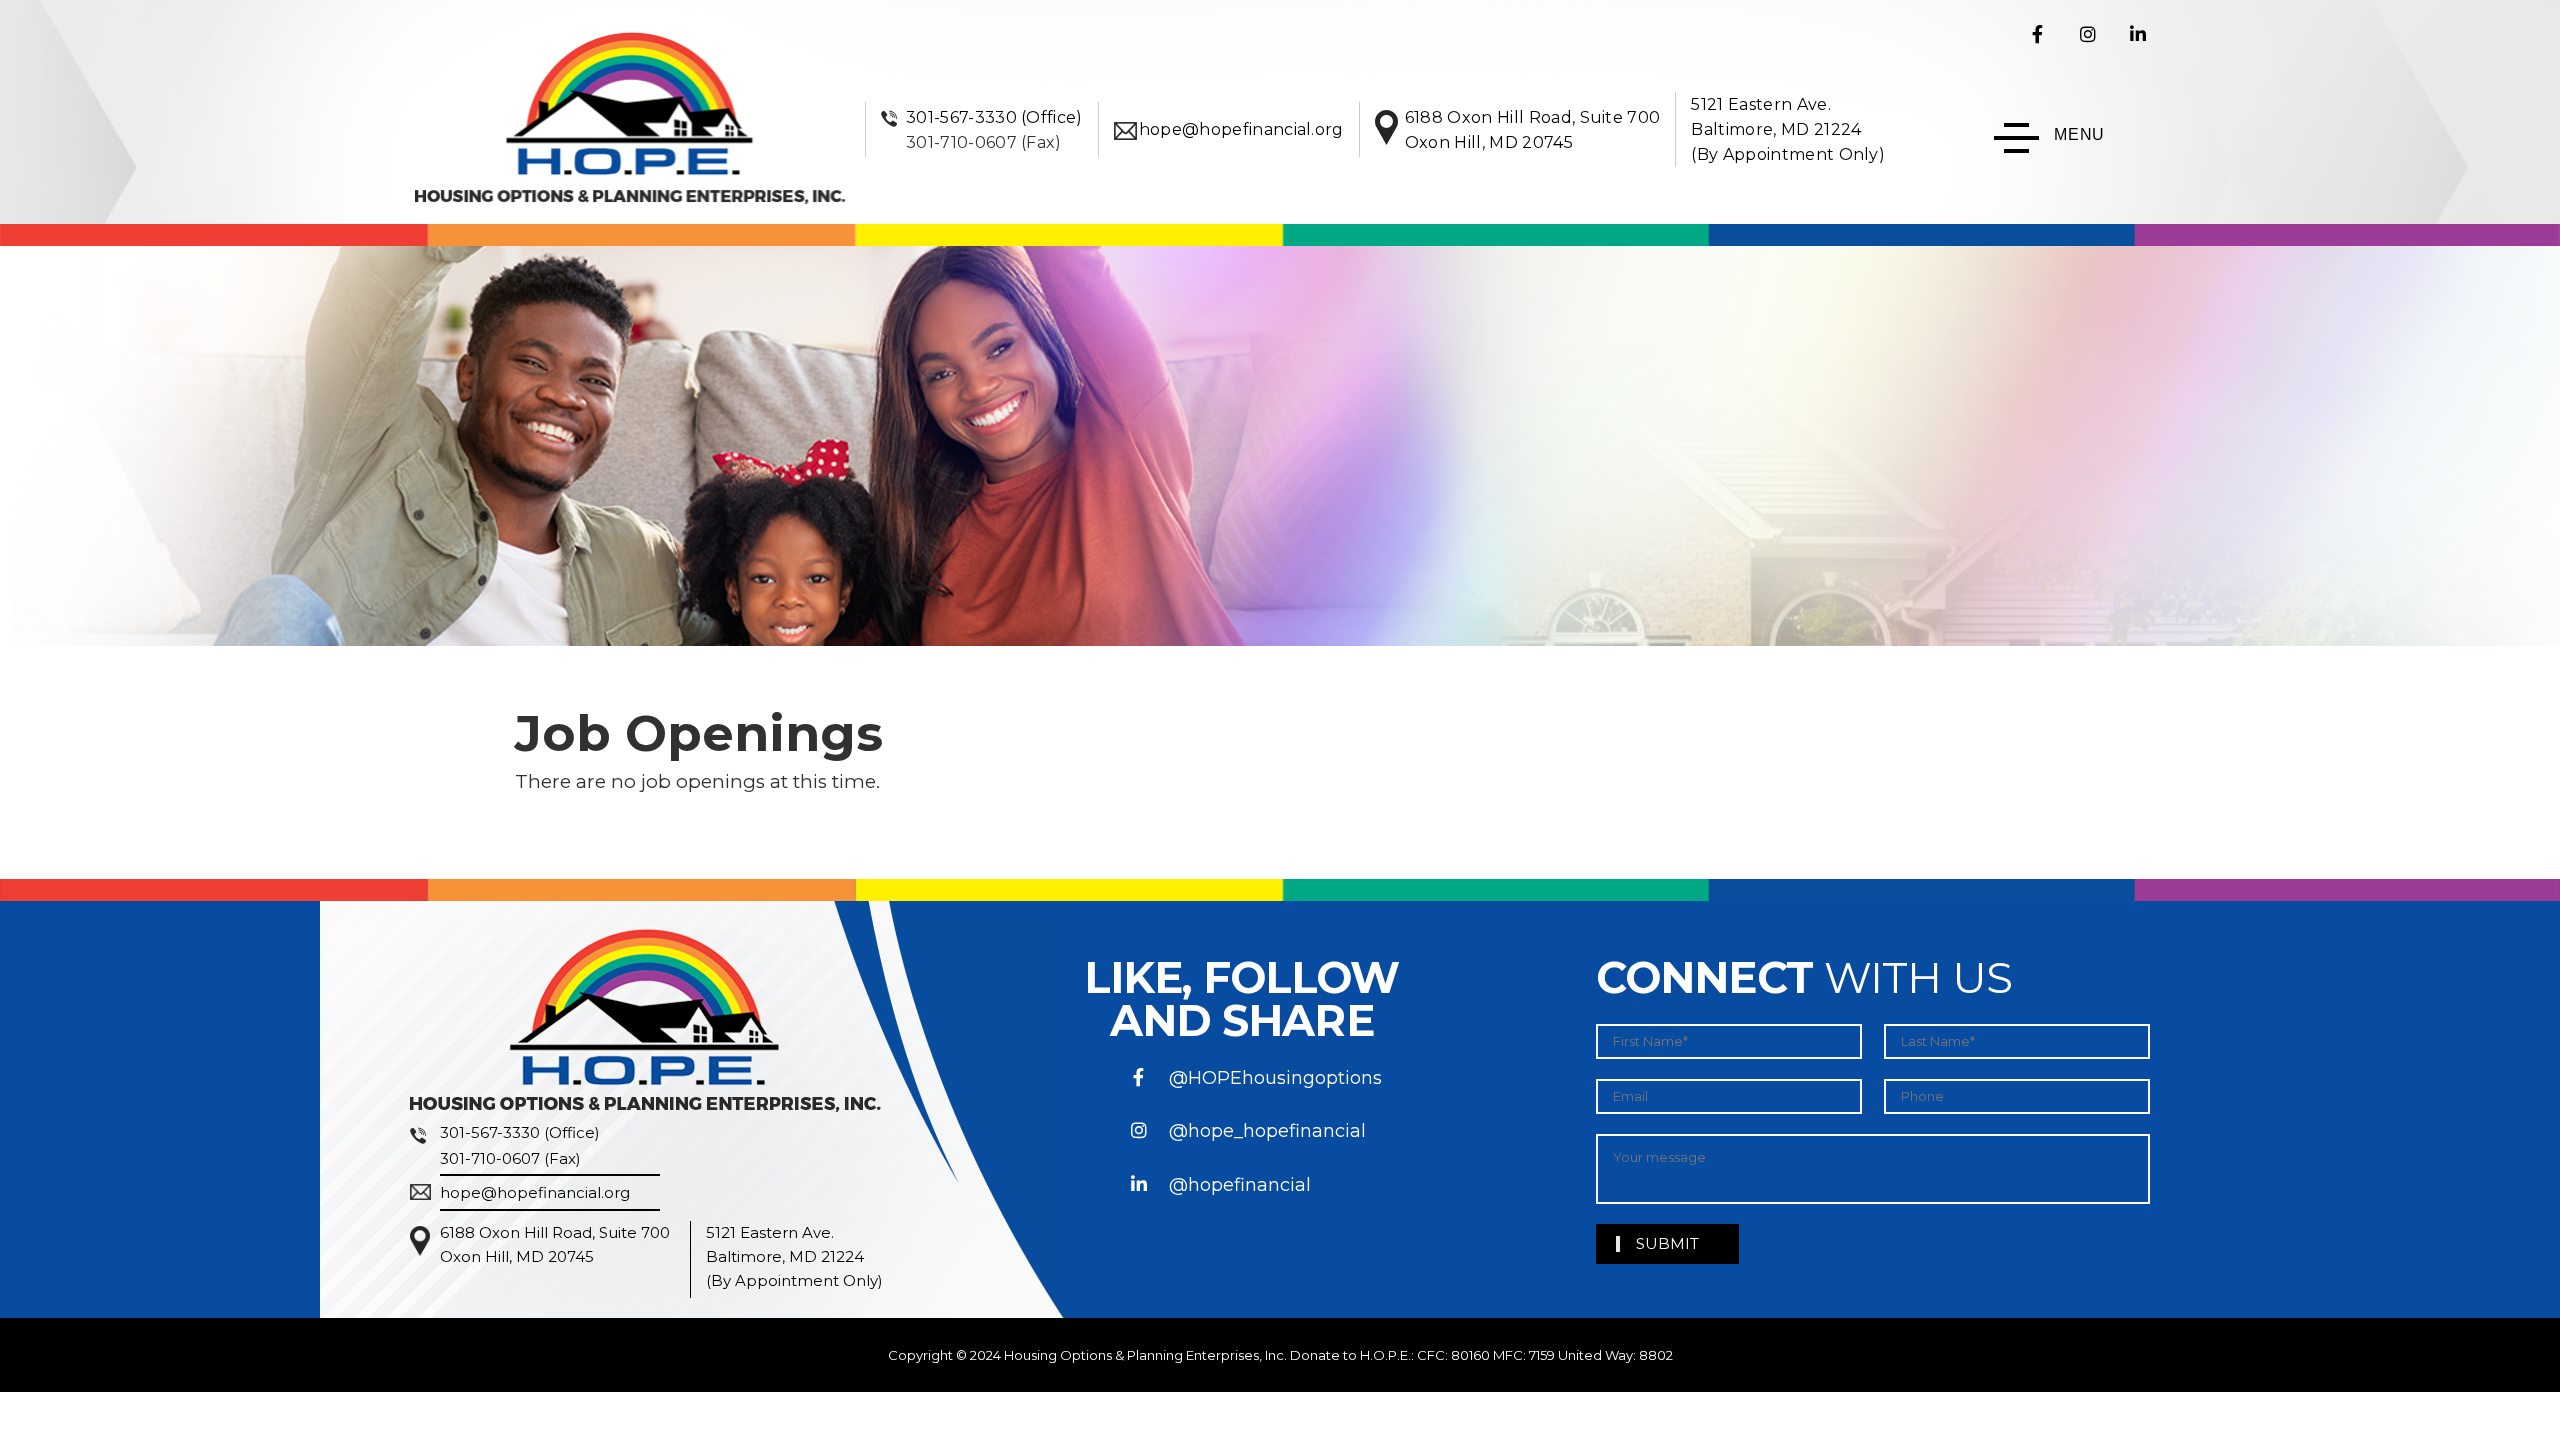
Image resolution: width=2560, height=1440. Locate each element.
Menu (2079, 134)
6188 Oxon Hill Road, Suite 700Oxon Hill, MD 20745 (555, 1244)
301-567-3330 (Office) (994, 117)
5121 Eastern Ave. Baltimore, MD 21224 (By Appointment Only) (1788, 129)
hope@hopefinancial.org (1241, 129)
